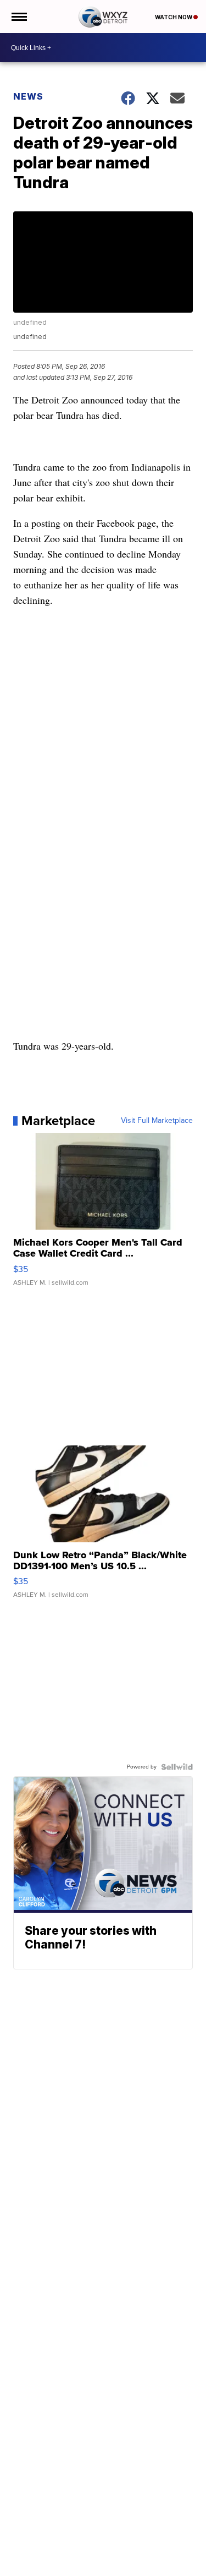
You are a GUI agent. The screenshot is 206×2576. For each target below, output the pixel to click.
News (28, 96)
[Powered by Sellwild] (177, 1767)
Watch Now (174, 17)
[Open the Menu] (18, 17)
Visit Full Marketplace (157, 1121)
